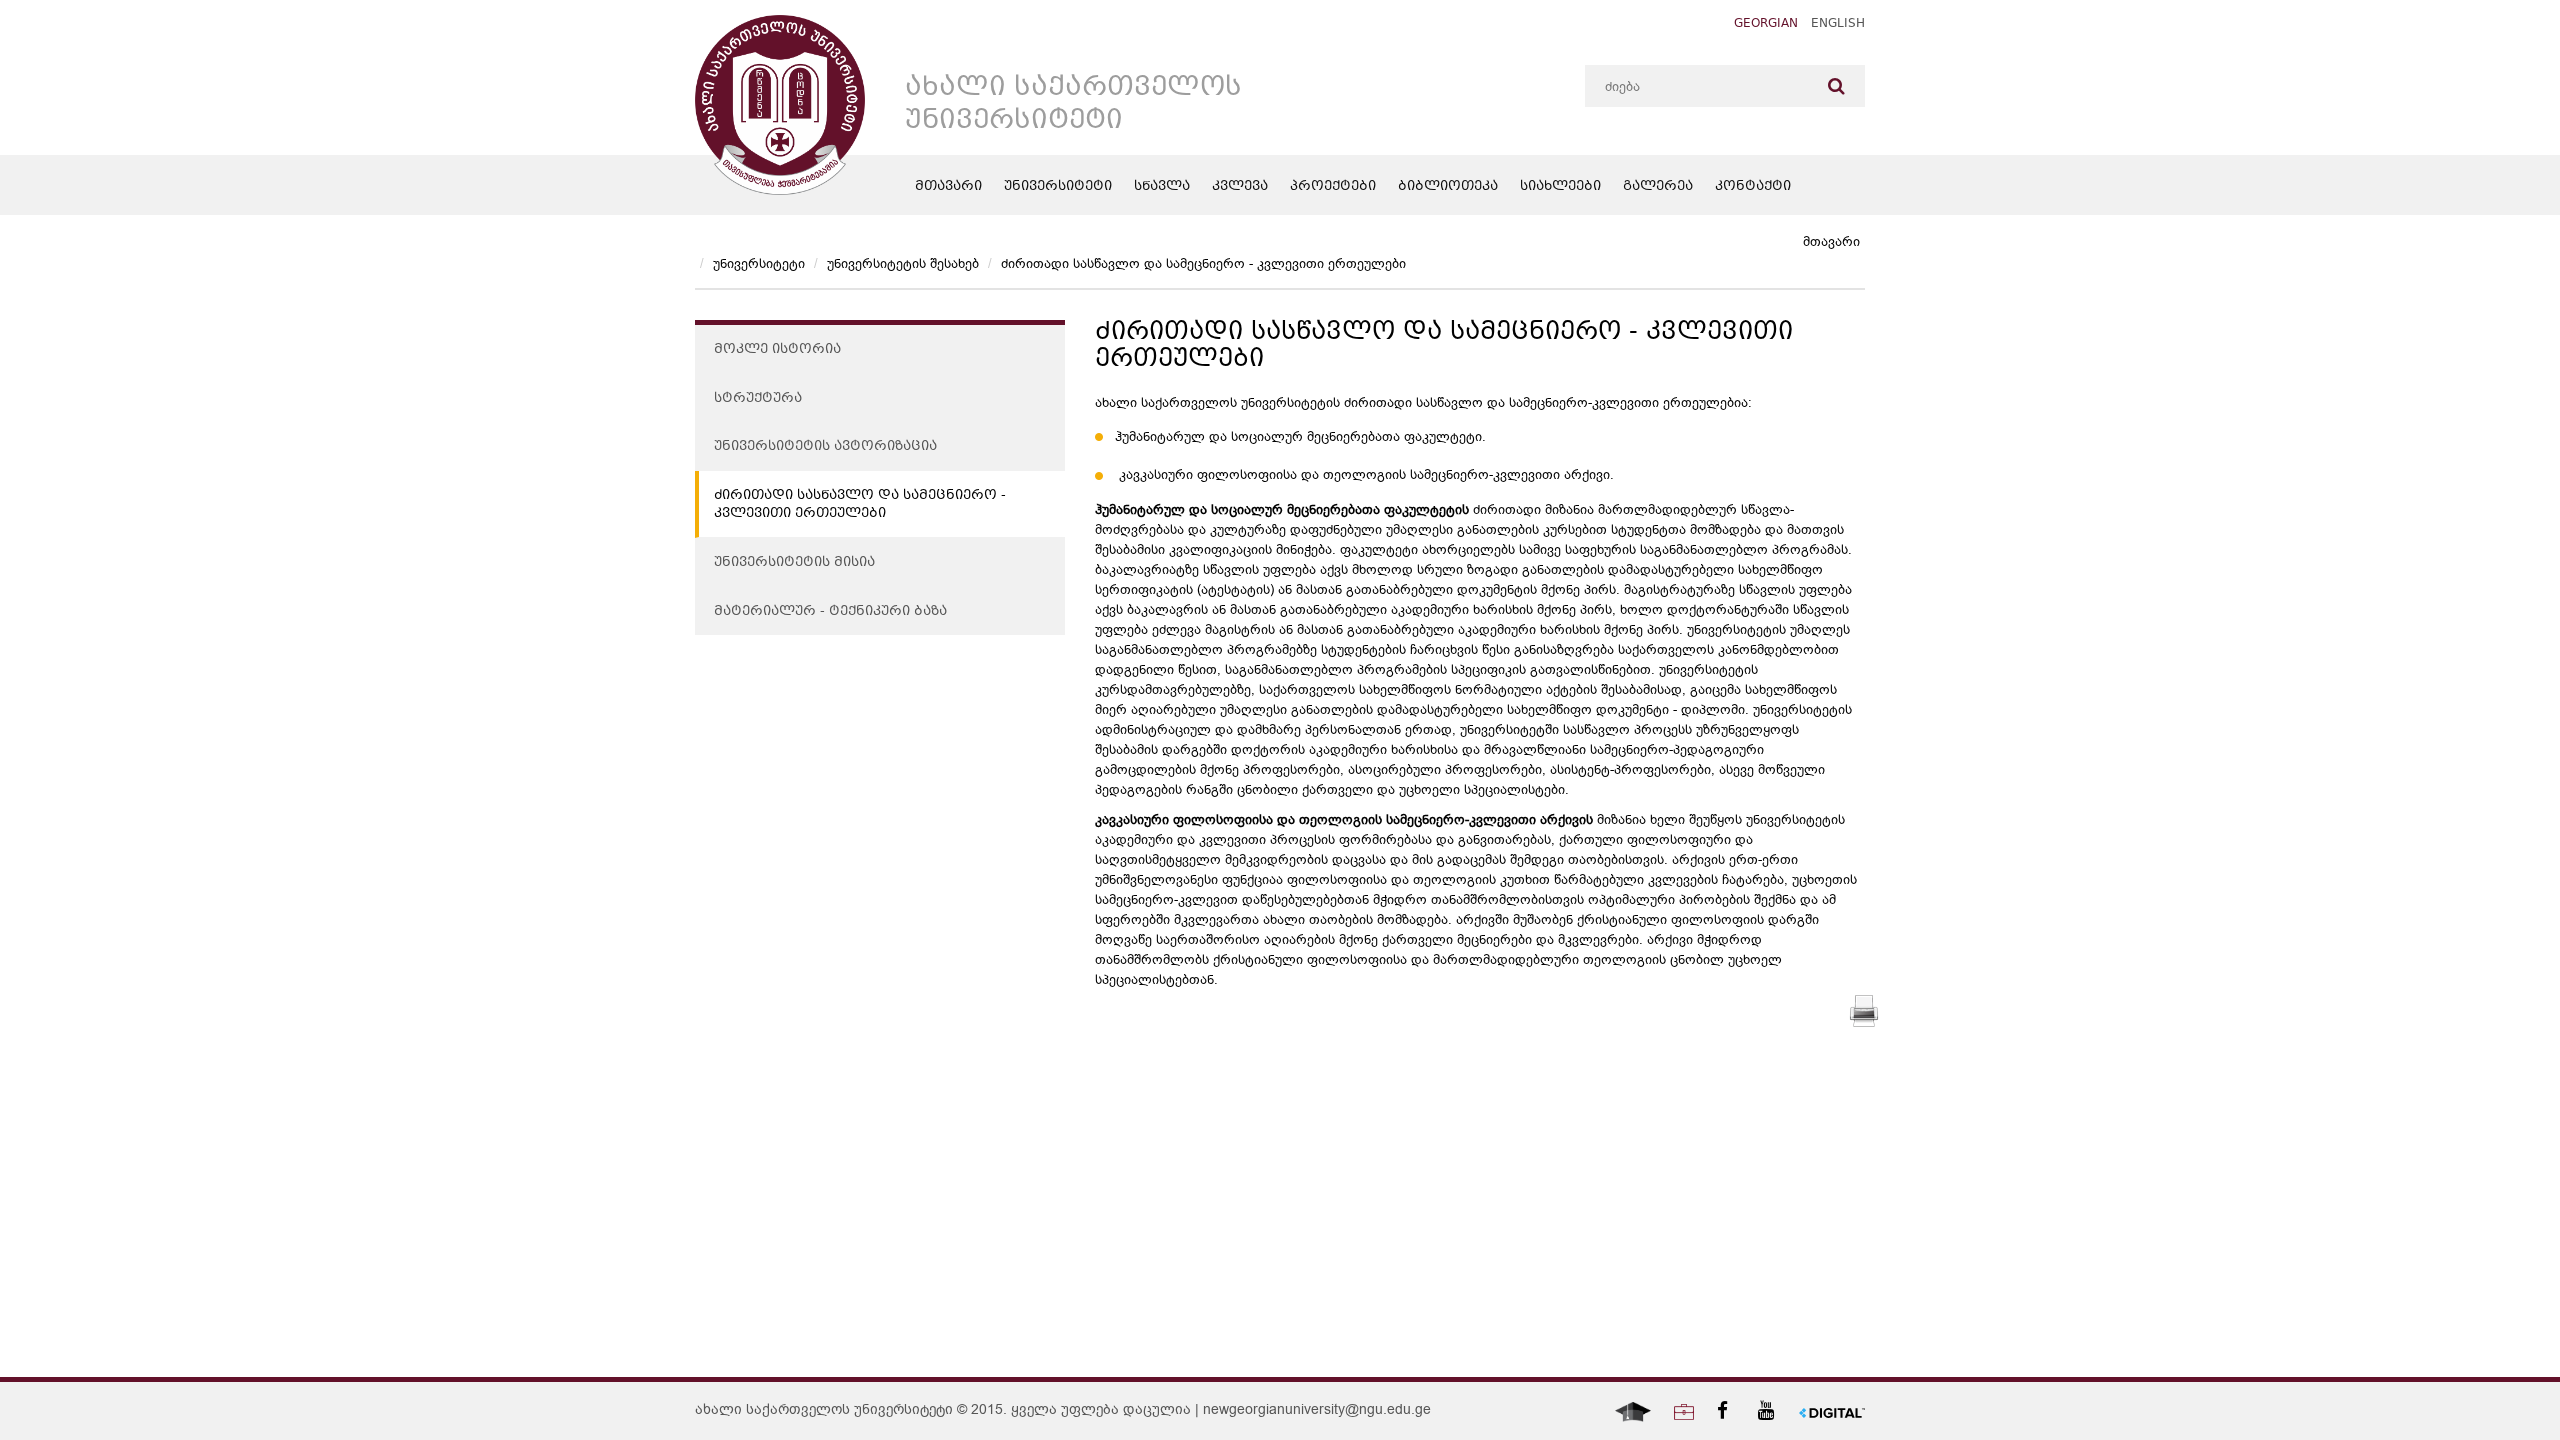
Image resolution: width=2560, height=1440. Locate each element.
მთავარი (948, 187)
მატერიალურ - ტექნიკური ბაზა (830, 612)
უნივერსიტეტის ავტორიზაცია (825, 447)
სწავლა (1162, 187)
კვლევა (1240, 187)
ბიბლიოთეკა (1448, 187)
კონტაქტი (1753, 187)
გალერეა (1658, 187)
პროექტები (1333, 187)
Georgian (1766, 24)
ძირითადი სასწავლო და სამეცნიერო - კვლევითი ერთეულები (1203, 263)
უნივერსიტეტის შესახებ (903, 263)
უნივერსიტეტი (1058, 187)
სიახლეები (1560, 187)
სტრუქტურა (758, 399)
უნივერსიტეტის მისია (794, 563)
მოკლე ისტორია (777, 350)
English (1838, 24)
